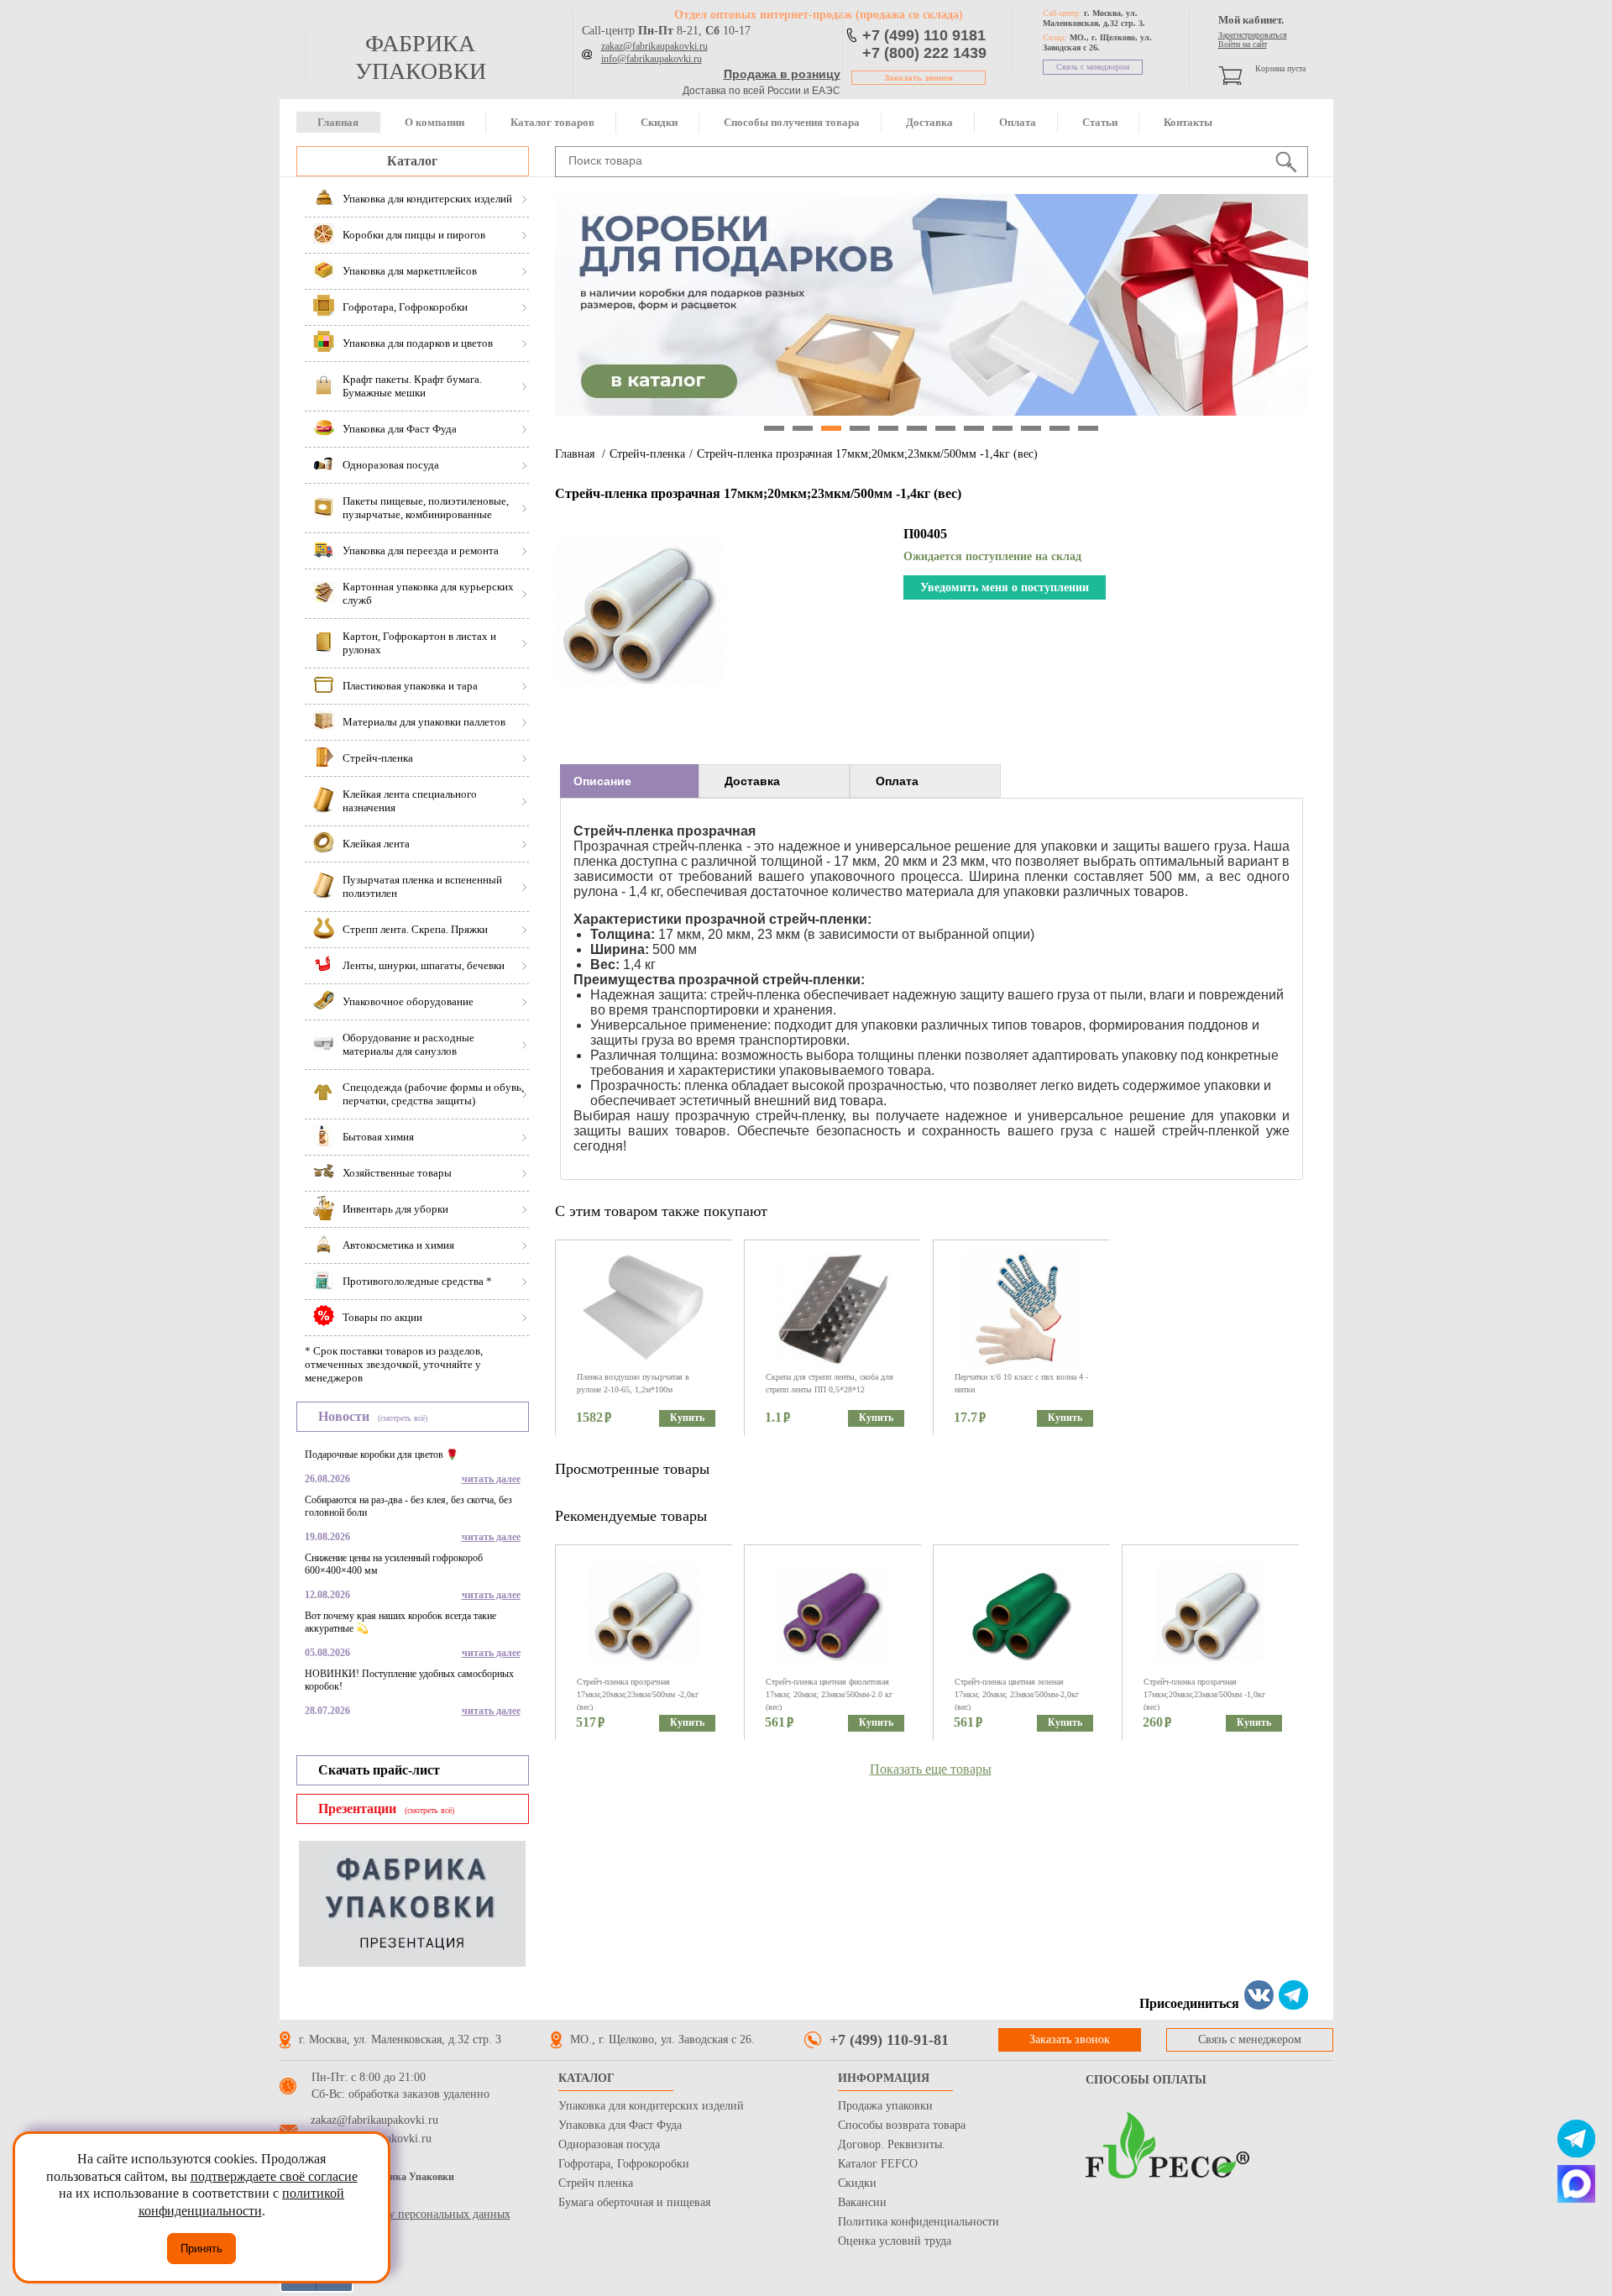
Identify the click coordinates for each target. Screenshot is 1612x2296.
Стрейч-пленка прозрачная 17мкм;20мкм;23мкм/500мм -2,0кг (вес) (638, 1694)
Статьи (1100, 122)
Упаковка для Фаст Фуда (620, 2125)
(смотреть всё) (403, 1418)
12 (1088, 428)
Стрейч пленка (596, 2183)
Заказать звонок (919, 78)
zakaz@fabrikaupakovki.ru (654, 46)
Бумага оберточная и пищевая (634, 2202)
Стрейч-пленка (647, 454)
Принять (201, 2249)
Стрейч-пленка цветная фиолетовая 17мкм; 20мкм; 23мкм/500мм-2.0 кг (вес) (829, 1694)
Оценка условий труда (895, 2241)
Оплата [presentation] (897, 781)
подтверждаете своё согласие (274, 2176)
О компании (434, 122)
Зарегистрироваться (1253, 35)
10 (1031, 428)
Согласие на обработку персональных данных (395, 2214)
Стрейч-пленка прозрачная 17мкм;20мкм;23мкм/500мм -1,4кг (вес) (867, 454)
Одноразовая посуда (609, 2144)
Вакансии (862, 2202)
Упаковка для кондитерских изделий (651, 2106)
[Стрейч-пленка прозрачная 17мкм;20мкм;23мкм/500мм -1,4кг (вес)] (639, 690)
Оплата (1018, 122)
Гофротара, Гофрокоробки (624, 2164)
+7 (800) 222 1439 (924, 53)
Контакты (1188, 122)
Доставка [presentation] (752, 781)
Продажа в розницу (782, 74)
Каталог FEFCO (878, 2164)
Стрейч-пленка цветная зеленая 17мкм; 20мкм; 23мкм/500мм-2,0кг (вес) (1017, 1694)
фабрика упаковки (421, 57)
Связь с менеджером (1093, 67)
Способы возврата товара (902, 2125)
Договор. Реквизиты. (892, 2144)
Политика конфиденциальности (919, 2222)
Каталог (412, 161)
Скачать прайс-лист (379, 1770)
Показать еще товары (931, 1769)
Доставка (929, 122)
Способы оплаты (1146, 2080)
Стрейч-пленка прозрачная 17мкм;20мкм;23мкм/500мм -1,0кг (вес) (1204, 1694)
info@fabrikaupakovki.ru (652, 59)
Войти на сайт (1243, 44)
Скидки (659, 122)
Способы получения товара (792, 122)
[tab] (629, 781)
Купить (687, 1418)
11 (1060, 428)
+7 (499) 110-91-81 (889, 2040)
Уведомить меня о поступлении (1005, 587)
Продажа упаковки (885, 2106)
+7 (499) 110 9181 (924, 35)
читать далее (491, 1479)
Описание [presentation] (602, 781)
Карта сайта (309, 2197)
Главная (338, 122)
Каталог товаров (552, 122)
